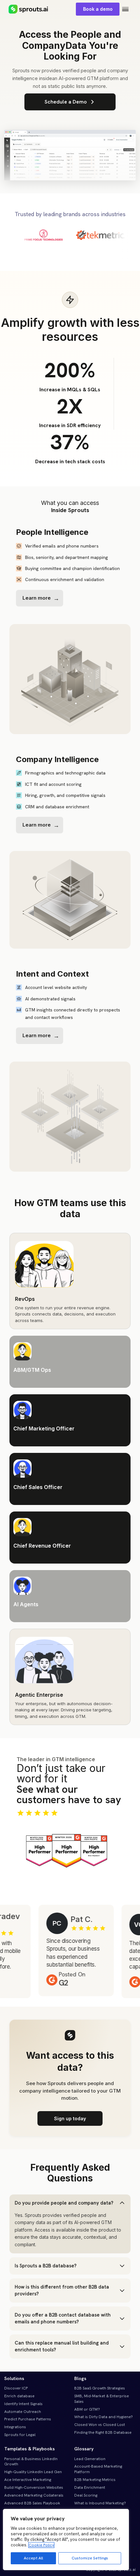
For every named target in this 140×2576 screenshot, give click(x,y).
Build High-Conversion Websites (34, 2487)
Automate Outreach (23, 2412)
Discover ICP (16, 2388)
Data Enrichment (90, 2487)
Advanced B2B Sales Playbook (32, 2503)
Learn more (37, 598)
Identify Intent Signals (23, 2404)
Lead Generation (90, 2459)
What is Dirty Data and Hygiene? (104, 2417)
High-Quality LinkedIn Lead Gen (33, 2472)
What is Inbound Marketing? (100, 2503)
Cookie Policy (41, 2545)
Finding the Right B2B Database (103, 2432)
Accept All (33, 2558)
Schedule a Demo (66, 102)
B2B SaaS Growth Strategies (100, 2388)
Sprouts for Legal (20, 2435)
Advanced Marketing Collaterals (34, 2495)
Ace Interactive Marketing (28, 2480)
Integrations (15, 2427)
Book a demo (98, 9)
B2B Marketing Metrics (95, 2480)
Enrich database (19, 2396)
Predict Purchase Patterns (28, 2419)
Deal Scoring (86, 2495)
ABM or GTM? (87, 2409)
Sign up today (70, 2118)
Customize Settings (90, 2558)
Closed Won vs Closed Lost (100, 2425)
